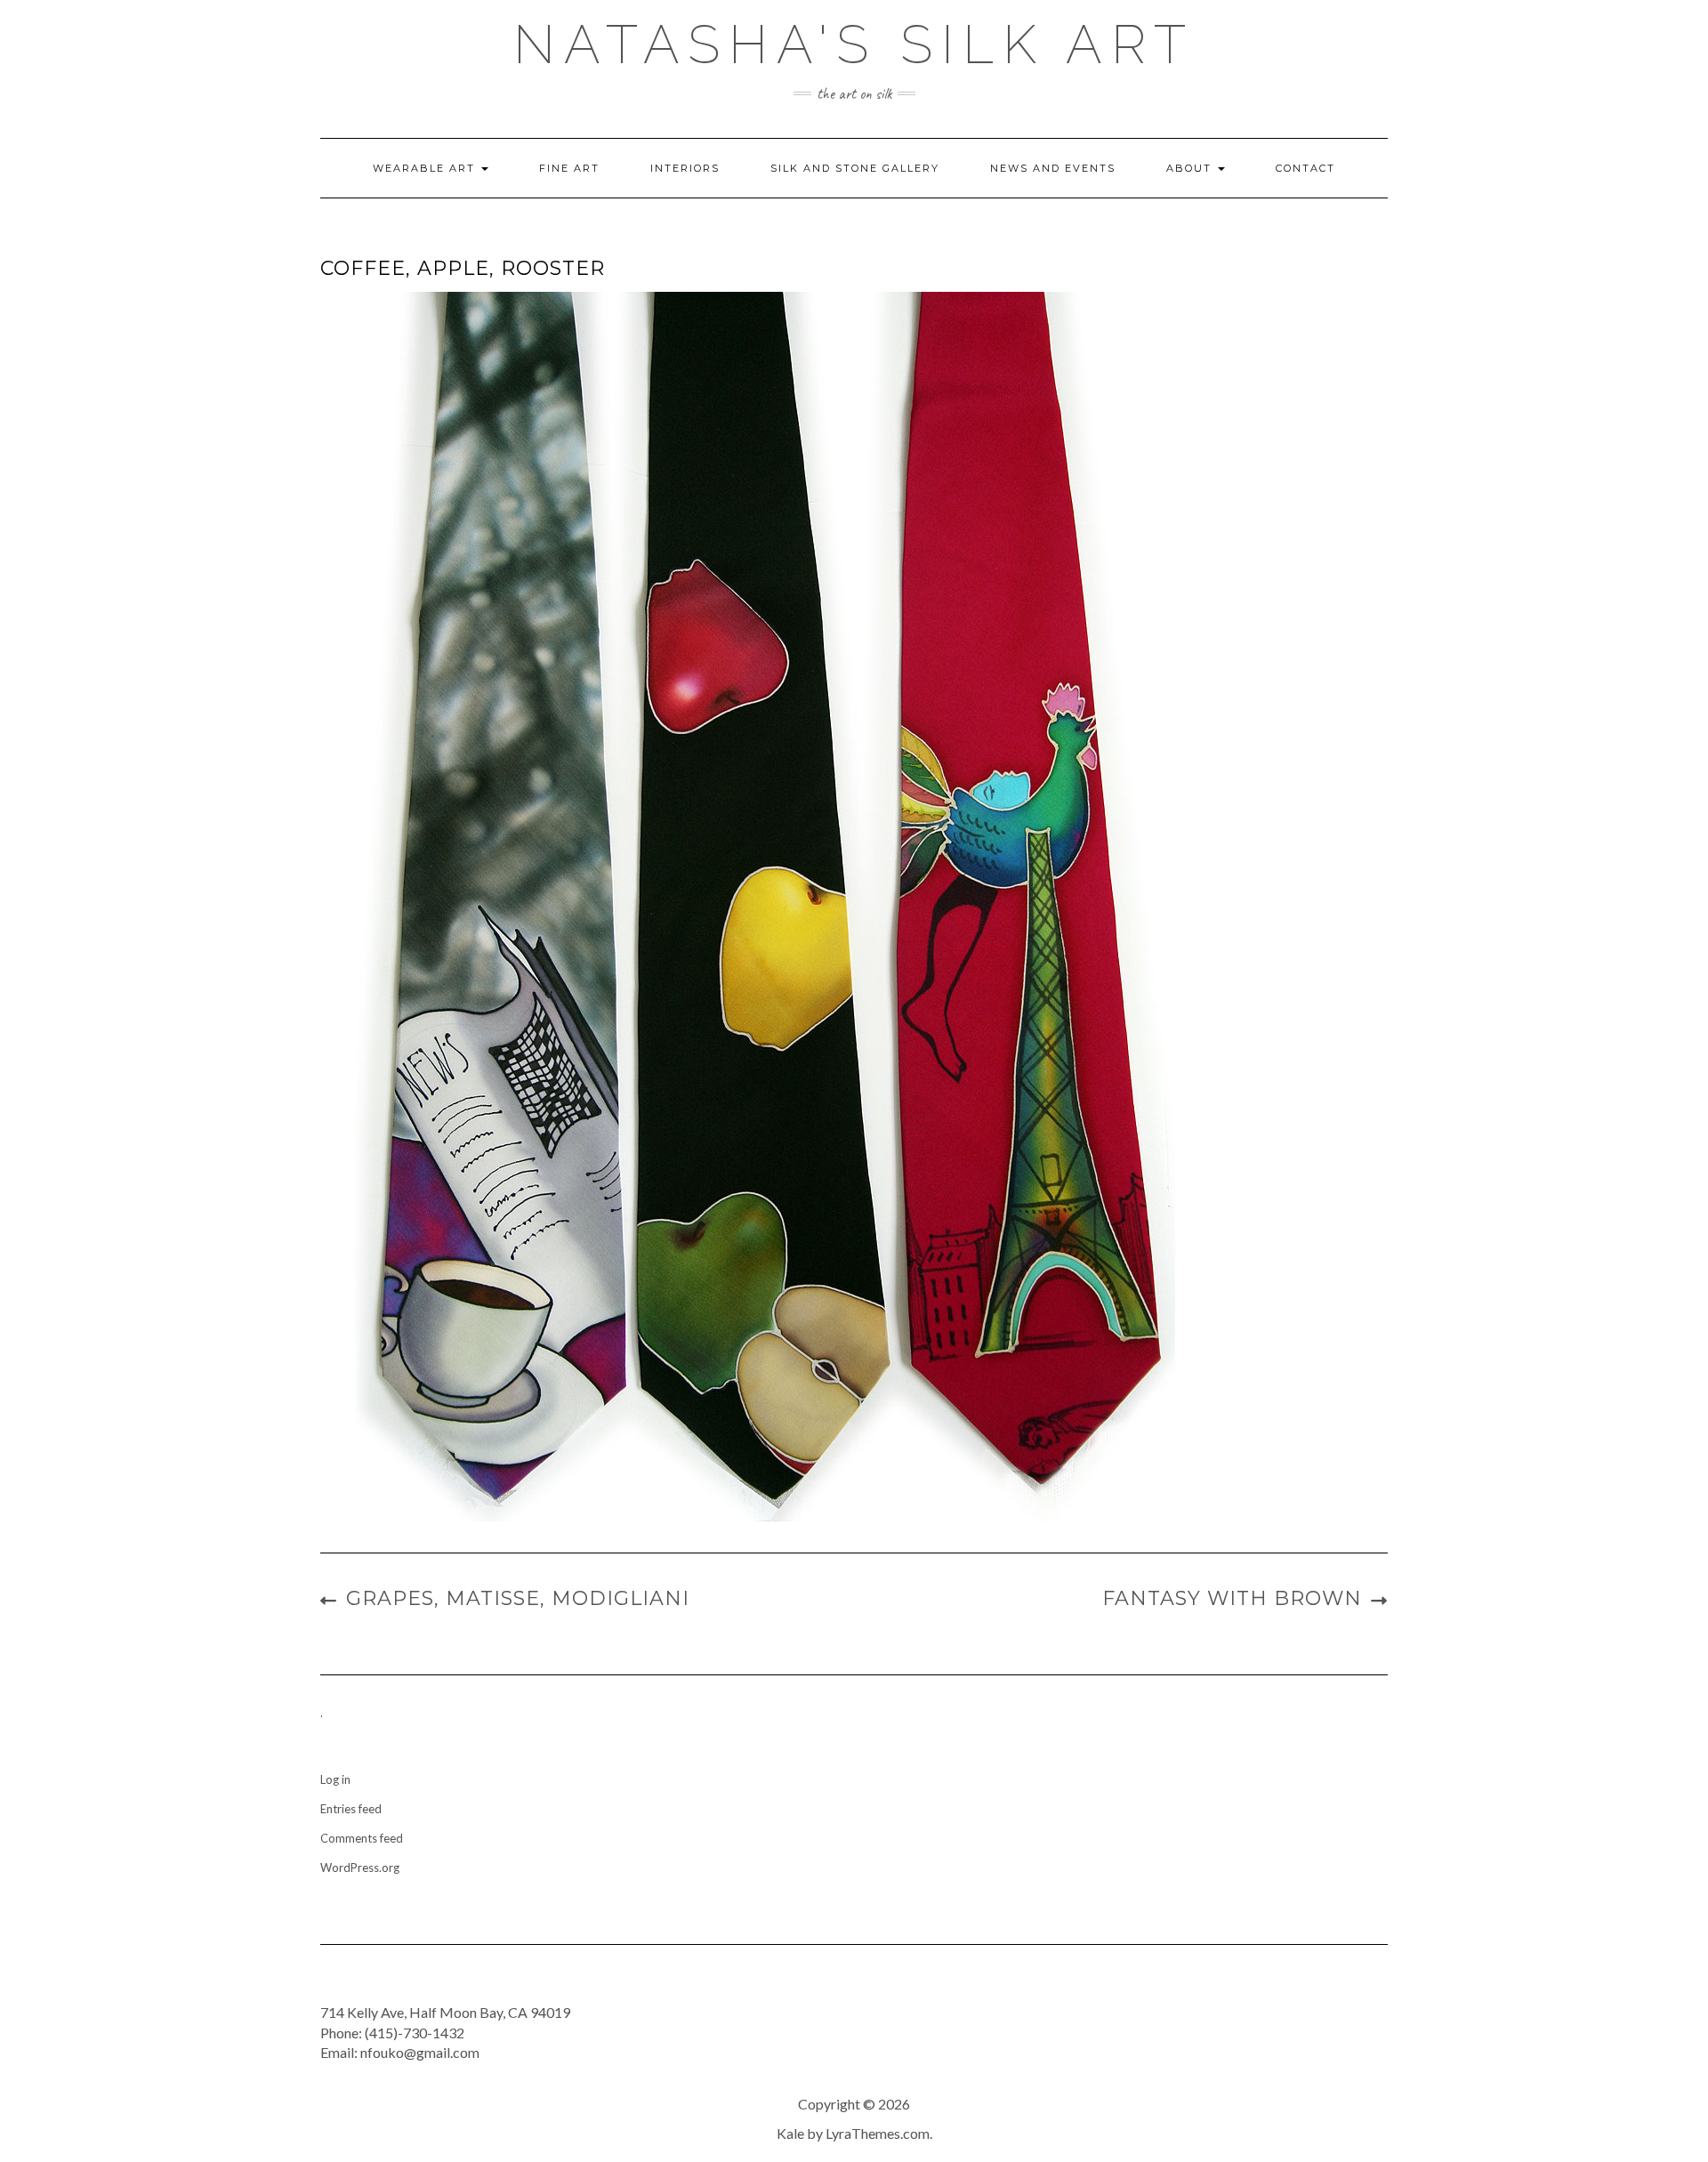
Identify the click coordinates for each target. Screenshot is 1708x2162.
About (1191, 168)
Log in (335, 1779)
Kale (790, 2133)
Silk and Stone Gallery (855, 168)
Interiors (685, 168)
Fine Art (569, 168)
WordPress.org (360, 1868)
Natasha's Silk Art (854, 44)
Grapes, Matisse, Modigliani (518, 1598)
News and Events (1053, 168)
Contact (1305, 168)
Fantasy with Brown (1232, 1598)
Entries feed (351, 1809)
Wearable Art (426, 168)
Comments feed (362, 1838)
